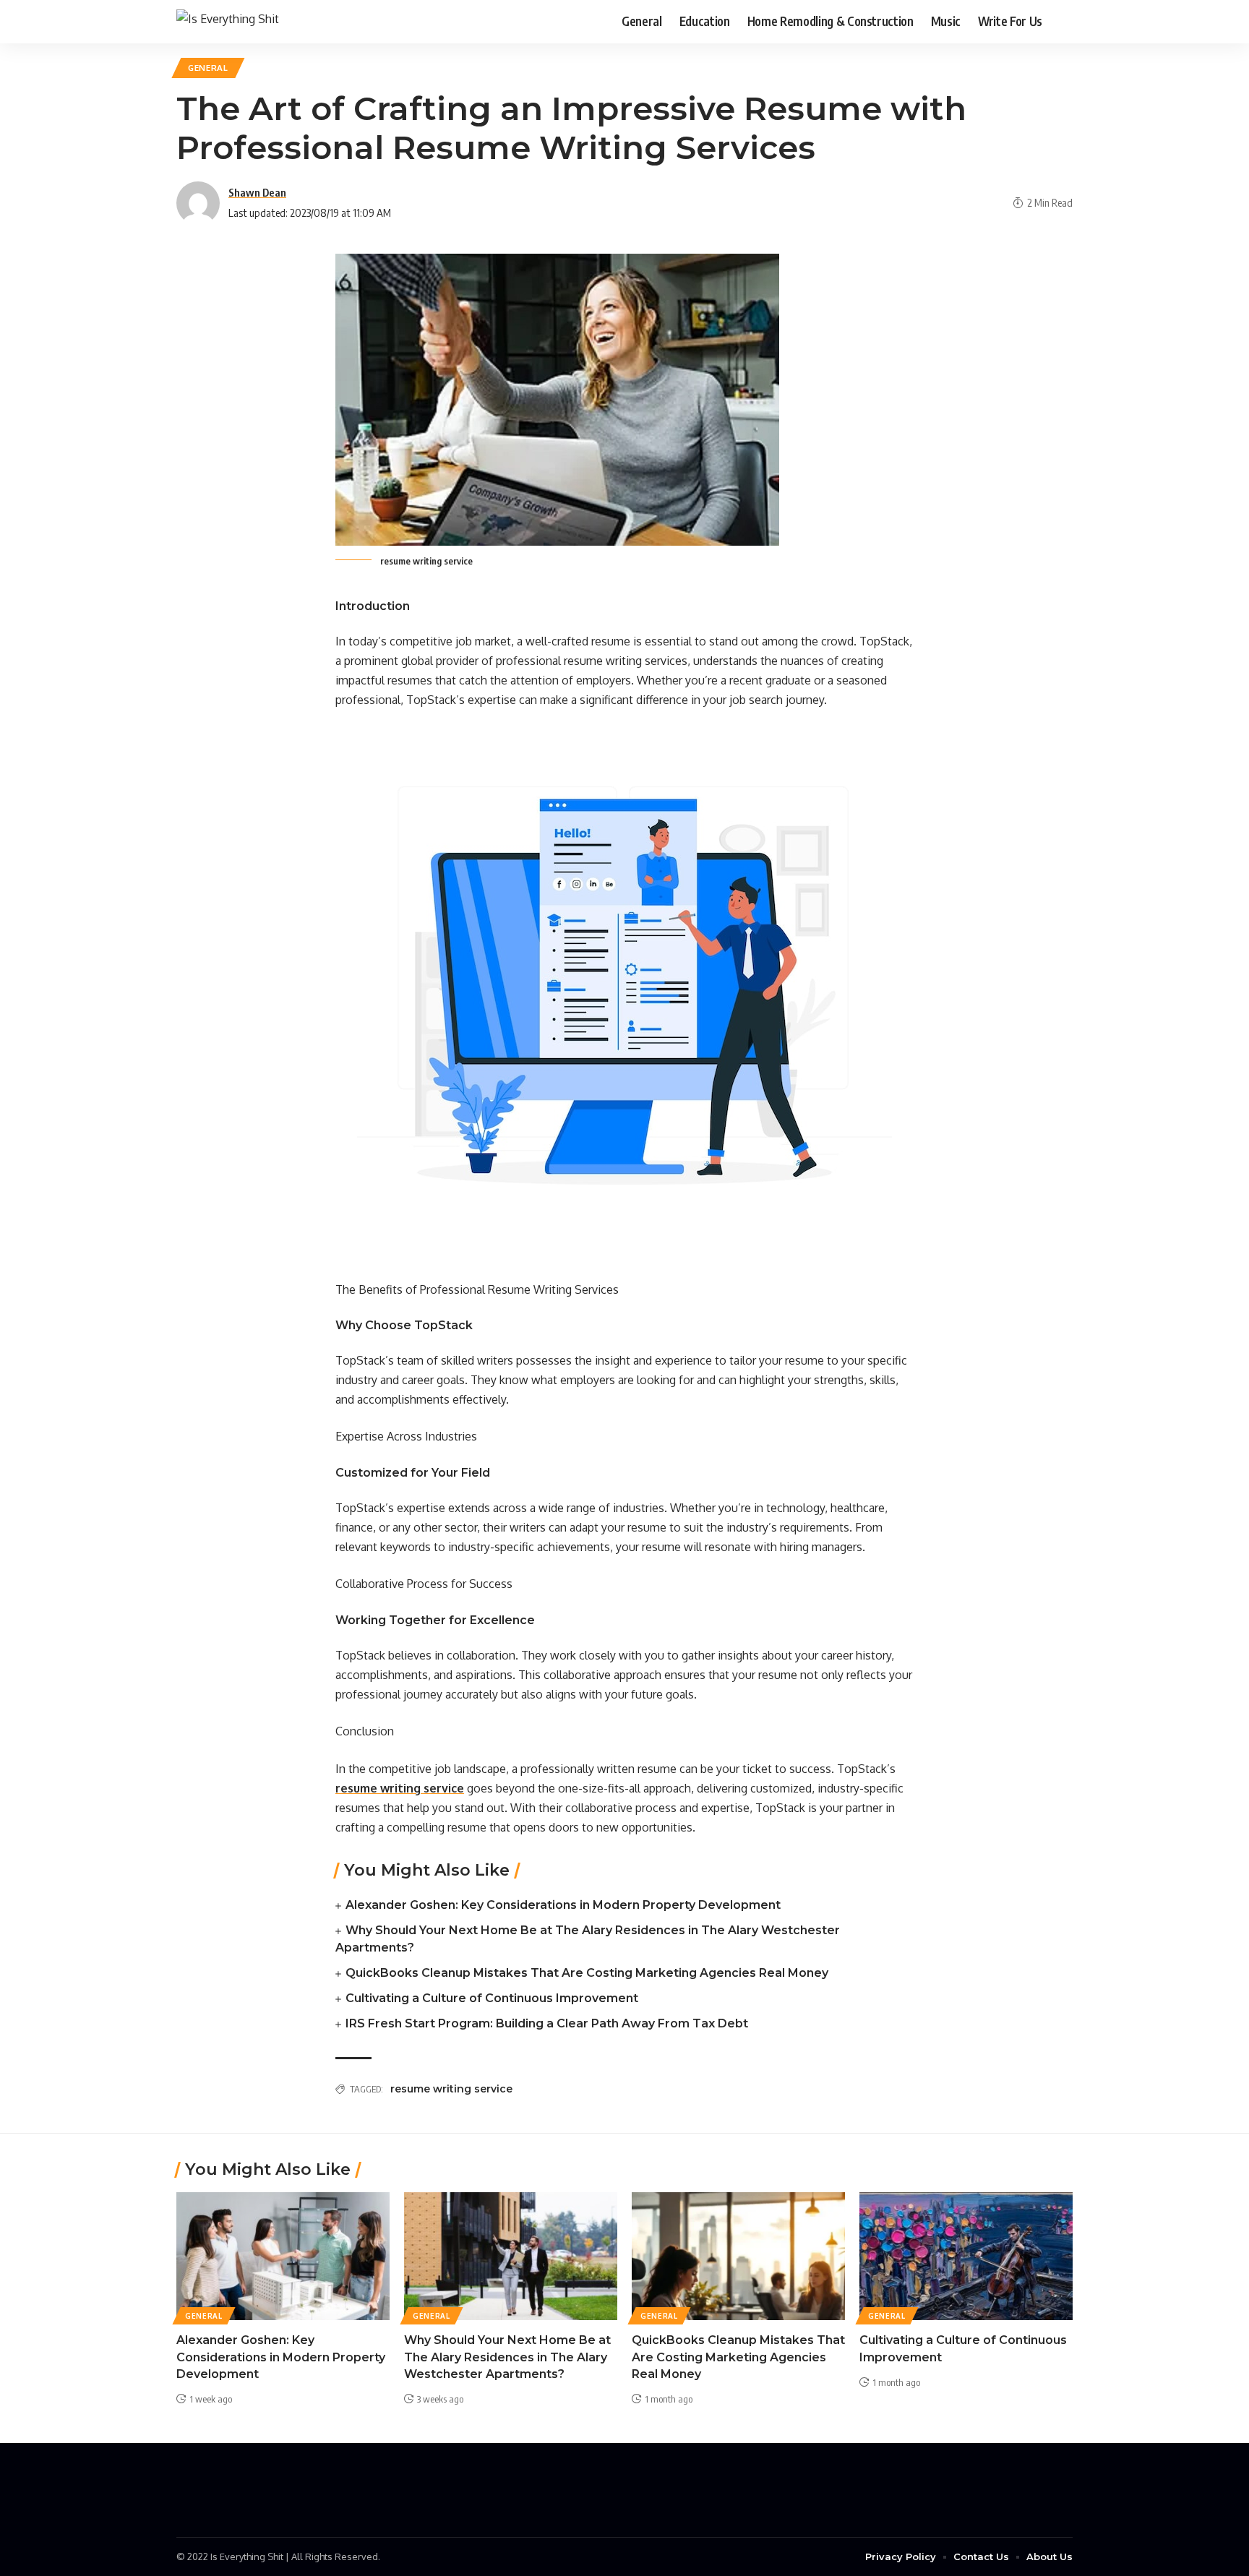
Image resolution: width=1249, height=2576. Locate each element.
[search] (1062, 22)
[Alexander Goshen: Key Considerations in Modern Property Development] (283, 2256)
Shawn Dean (257, 192)
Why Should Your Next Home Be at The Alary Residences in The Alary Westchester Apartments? (507, 2357)
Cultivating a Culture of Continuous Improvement (492, 1998)
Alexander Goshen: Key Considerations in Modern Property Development (563, 1905)
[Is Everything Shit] (228, 21)
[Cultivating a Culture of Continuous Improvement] (966, 2256)
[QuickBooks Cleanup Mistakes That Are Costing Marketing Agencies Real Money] (738, 2256)
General (208, 68)
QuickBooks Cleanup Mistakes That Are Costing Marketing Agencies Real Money (587, 1973)
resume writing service (451, 2089)
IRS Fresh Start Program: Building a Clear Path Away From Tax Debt (547, 2023)
